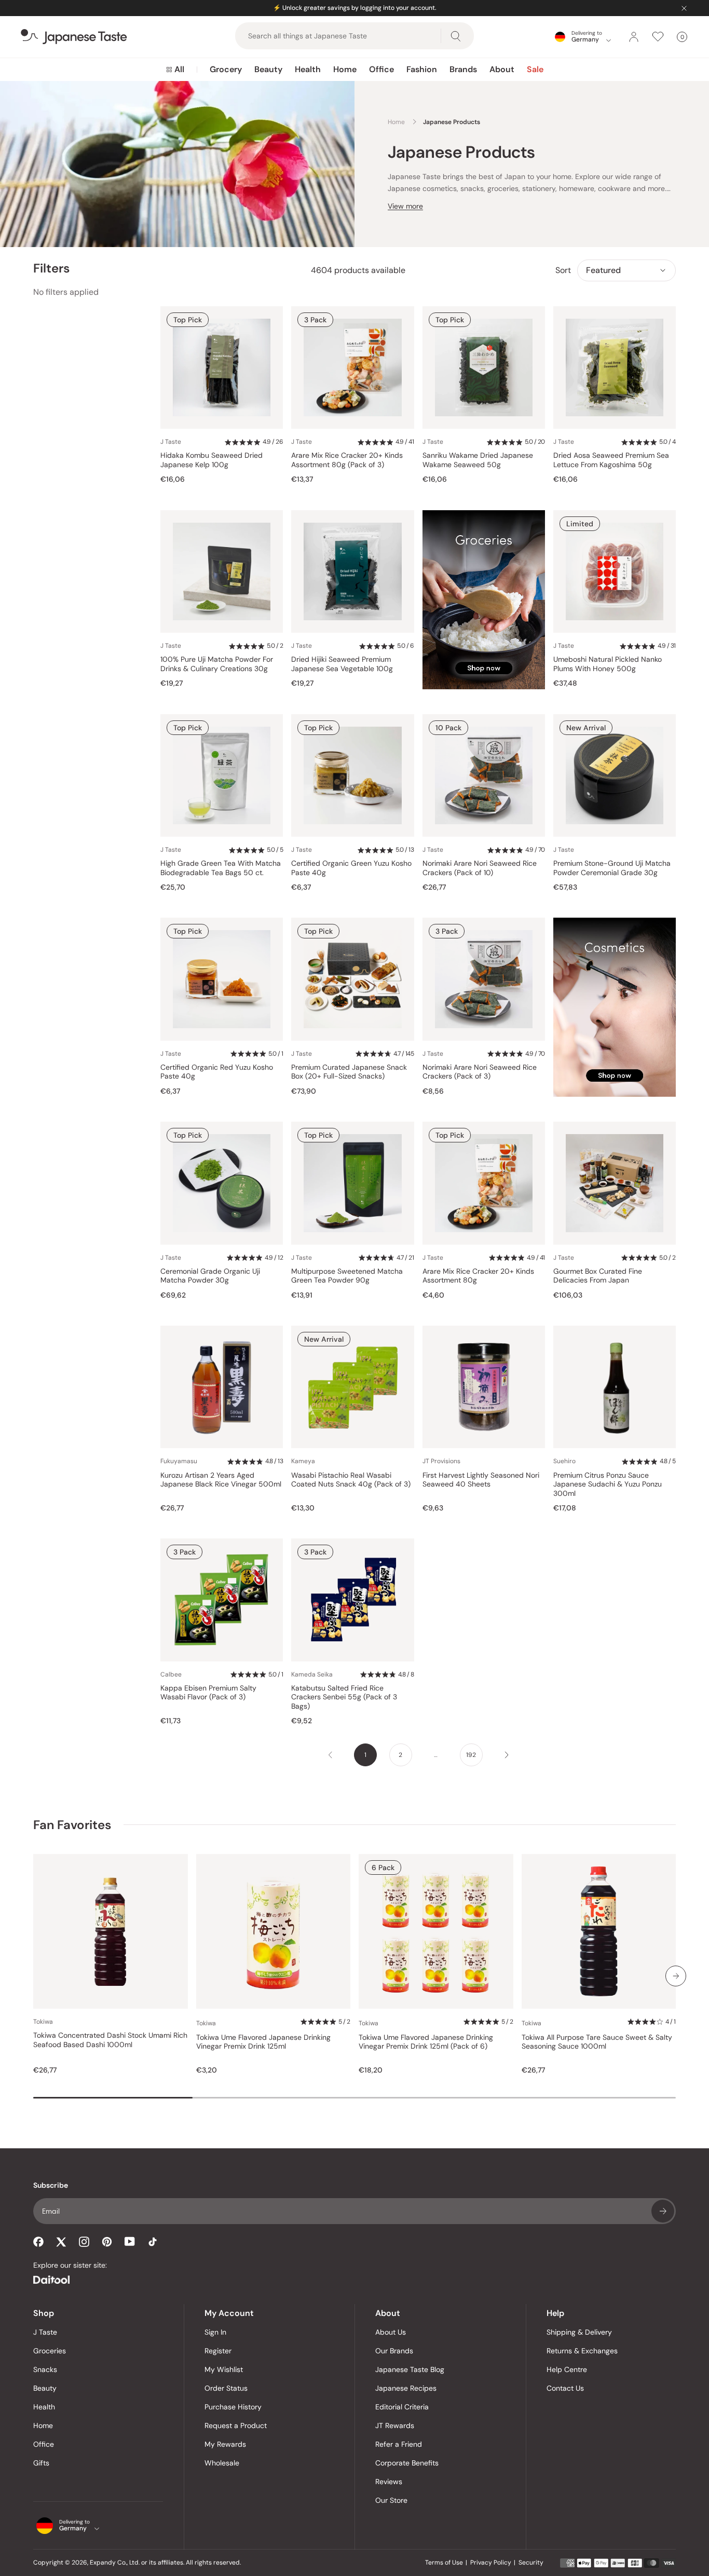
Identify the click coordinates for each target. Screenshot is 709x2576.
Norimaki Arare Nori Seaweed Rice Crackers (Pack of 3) (480, 1072)
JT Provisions (441, 1461)
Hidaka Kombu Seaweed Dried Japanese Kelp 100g (212, 460)
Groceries (50, 2351)
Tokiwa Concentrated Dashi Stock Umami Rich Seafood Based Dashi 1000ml (110, 2040)
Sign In (215, 2332)
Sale (535, 69)
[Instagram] (84, 2242)
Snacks (45, 2369)
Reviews (389, 2482)
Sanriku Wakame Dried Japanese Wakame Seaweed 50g (478, 460)
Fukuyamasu (179, 1461)
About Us (391, 2332)
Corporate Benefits (407, 2463)
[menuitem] (175, 70)
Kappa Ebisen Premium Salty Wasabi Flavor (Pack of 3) (208, 1693)
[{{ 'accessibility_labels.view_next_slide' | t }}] (676, 1976)
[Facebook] (38, 2242)
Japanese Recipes (406, 2388)
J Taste (171, 442)
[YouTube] (130, 2241)
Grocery (226, 69)
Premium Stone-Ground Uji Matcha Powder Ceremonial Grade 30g (612, 868)
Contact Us (565, 2388)
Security (531, 2563)
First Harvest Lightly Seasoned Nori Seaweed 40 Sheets (481, 1480)
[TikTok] (153, 2242)
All (179, 69)
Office (381, 69)
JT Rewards (395, 2425)
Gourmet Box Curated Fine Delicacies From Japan (598, 1276)
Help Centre (567, 2369)
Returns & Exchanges (582, 2351)
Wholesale (222, 2463)
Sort (563, 270)
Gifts (41, 2463)
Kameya (303, 1461)
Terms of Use (444, 2563)
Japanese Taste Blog (410, 2369)
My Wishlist (224, 2369)
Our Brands (394, 2351)
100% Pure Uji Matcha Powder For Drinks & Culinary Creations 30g (217, 664)
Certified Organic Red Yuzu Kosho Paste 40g (217, 1072)
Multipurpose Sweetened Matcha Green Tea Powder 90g (347, 1276)
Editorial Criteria (402, 2407)
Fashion (422, 69)
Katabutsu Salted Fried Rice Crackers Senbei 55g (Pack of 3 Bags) (344, 1697)
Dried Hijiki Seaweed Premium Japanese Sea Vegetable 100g (342, 664)
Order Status (226, 2388)
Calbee (171, 1674)
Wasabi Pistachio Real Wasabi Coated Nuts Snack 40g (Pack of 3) (351, 1480)
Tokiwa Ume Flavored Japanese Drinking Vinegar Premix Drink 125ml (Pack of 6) (426, 2042)
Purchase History (233, 2407)
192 (471, 1755)
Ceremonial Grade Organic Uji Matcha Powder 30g (210, 1276)
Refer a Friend (399, 2444)
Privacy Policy (491, 2563)
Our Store (391, 2500)
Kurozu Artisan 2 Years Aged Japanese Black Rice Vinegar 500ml (221, 1480)
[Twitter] (61, 2242)
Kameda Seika (312, 1674)
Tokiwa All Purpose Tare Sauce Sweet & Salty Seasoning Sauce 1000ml (597, 2042)
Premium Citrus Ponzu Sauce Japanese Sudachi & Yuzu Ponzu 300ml (608, 1484)
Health (308, 69)
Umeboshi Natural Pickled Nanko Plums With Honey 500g (608, 664)
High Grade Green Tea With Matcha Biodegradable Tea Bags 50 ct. (221, 868)
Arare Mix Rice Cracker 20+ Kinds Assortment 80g (478, 1276)
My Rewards (225, 2444)
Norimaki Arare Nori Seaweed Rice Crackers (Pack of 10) (480, 868)
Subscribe (663, 2211)
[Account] (634, 37)
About (502, 69)
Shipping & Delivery (579, 2332)
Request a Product (236, 2425)
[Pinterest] (107, 2242)
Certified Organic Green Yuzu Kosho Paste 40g (351, 868)
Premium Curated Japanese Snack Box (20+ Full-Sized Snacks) (349, 1072)
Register (218, 2351)
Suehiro (564, 1461)
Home (345, 69)
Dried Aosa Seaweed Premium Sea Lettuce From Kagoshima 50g (611, 460)
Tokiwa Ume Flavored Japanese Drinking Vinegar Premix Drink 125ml (263, 2042)
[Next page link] (507, 1755)
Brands (463, 69)
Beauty (268, 69)
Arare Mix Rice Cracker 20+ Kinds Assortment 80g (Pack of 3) (347, 460)
